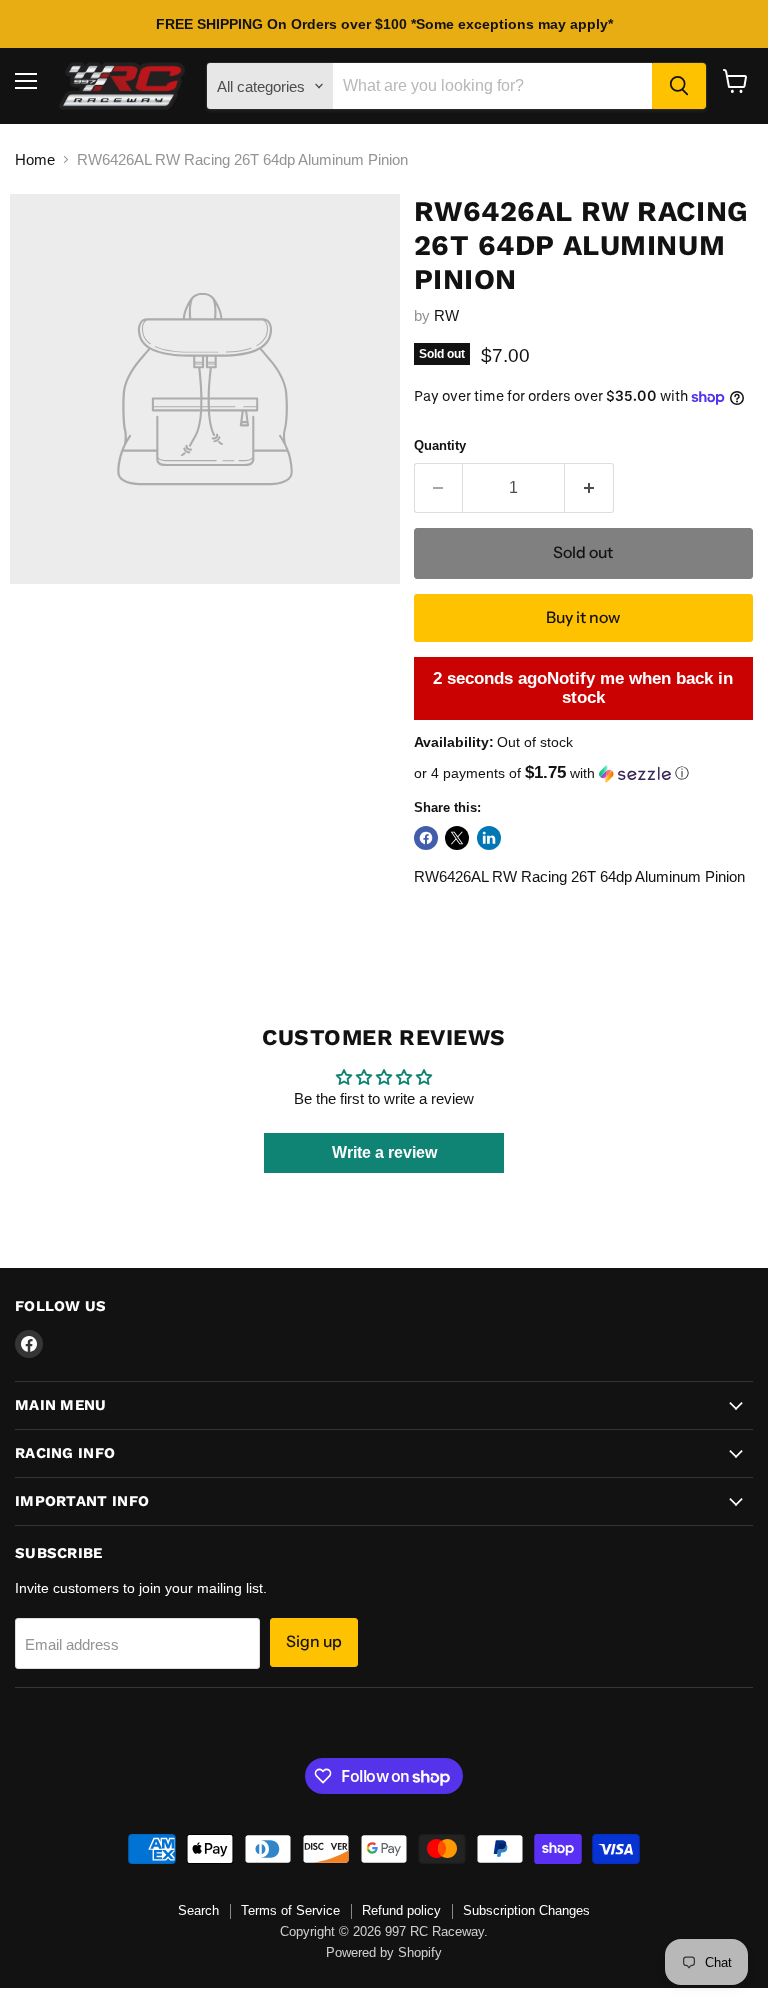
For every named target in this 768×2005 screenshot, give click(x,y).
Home (35, 159)
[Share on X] (457, 838)
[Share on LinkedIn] (489, 838)
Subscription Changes (526, 1910)
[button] (583, 773)
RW (446, 315)
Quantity (440, 445)
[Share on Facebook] (426, 838)
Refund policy (401, 1910)
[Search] (679, 86)
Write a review (384, 1152)
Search (198, 1910)
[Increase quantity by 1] (589, 488)
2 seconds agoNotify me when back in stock (583, 688)
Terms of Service (290, 1910)
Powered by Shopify (384, 1952)
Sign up (314, 1641)
